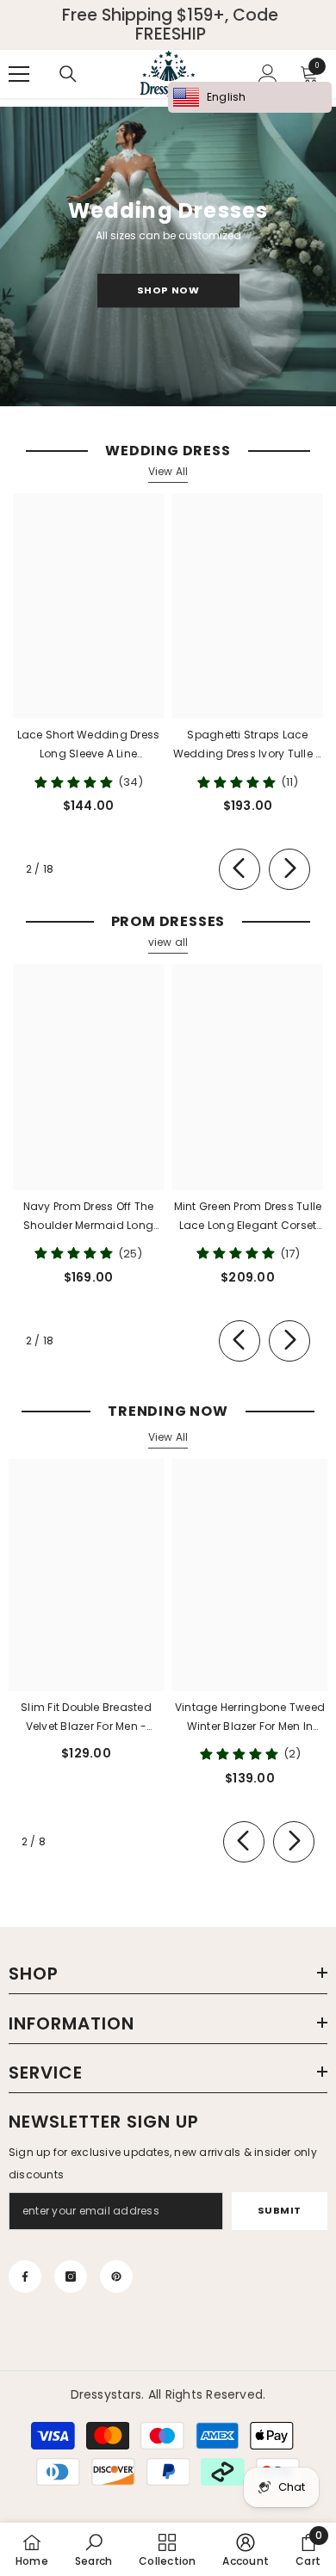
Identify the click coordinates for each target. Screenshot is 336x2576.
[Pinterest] (116, 2276)
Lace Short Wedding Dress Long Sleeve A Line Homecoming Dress (89, 745)
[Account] (268, 74)
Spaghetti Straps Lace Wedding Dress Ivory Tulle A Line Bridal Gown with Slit (248, 745)
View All (168, 471)
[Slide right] (289, 869)
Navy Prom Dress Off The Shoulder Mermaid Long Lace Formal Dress (89, 1217)
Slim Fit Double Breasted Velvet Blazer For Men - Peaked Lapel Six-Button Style (86, 1718)
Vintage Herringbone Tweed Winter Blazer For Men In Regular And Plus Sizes (250, 1718)
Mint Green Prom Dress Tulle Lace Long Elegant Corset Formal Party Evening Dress (248, 1217)
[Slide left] (240, 869)
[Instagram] (71, 2276)
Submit (280, 2210)
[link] (93, 2549)
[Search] (68, 74)
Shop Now (168, 290)
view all (168, 942)
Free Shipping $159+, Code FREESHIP (170, 25)
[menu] (19, 74)
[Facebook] (25, 2276)
